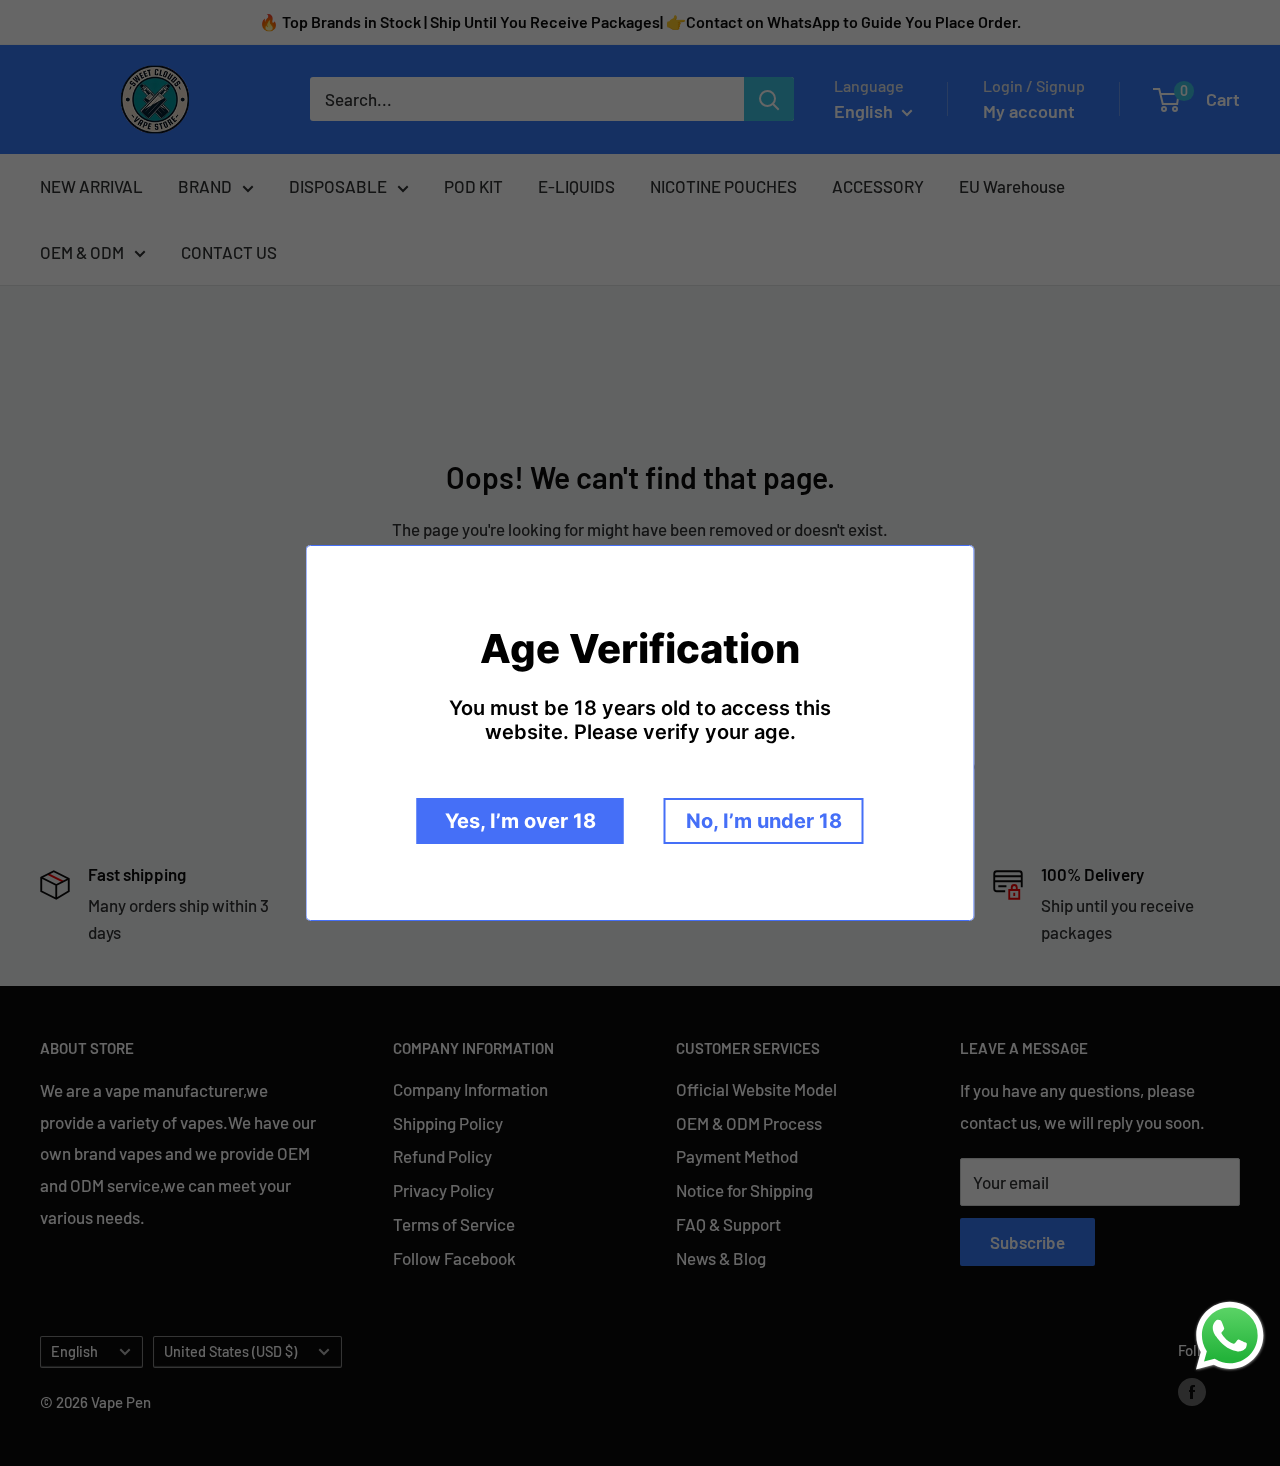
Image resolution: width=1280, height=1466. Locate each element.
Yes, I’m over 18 (520, 821)
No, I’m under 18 (764, 821)
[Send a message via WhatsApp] (1230, 1336)
